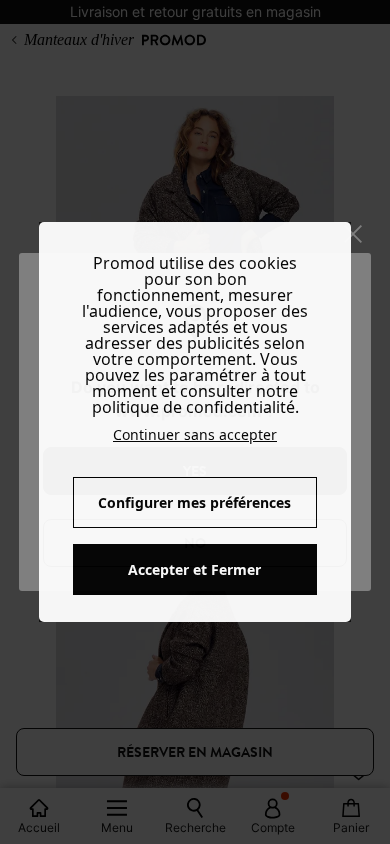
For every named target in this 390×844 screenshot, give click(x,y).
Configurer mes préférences (194, 502)
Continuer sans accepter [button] (195, 434)
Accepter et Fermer (194, 569)
